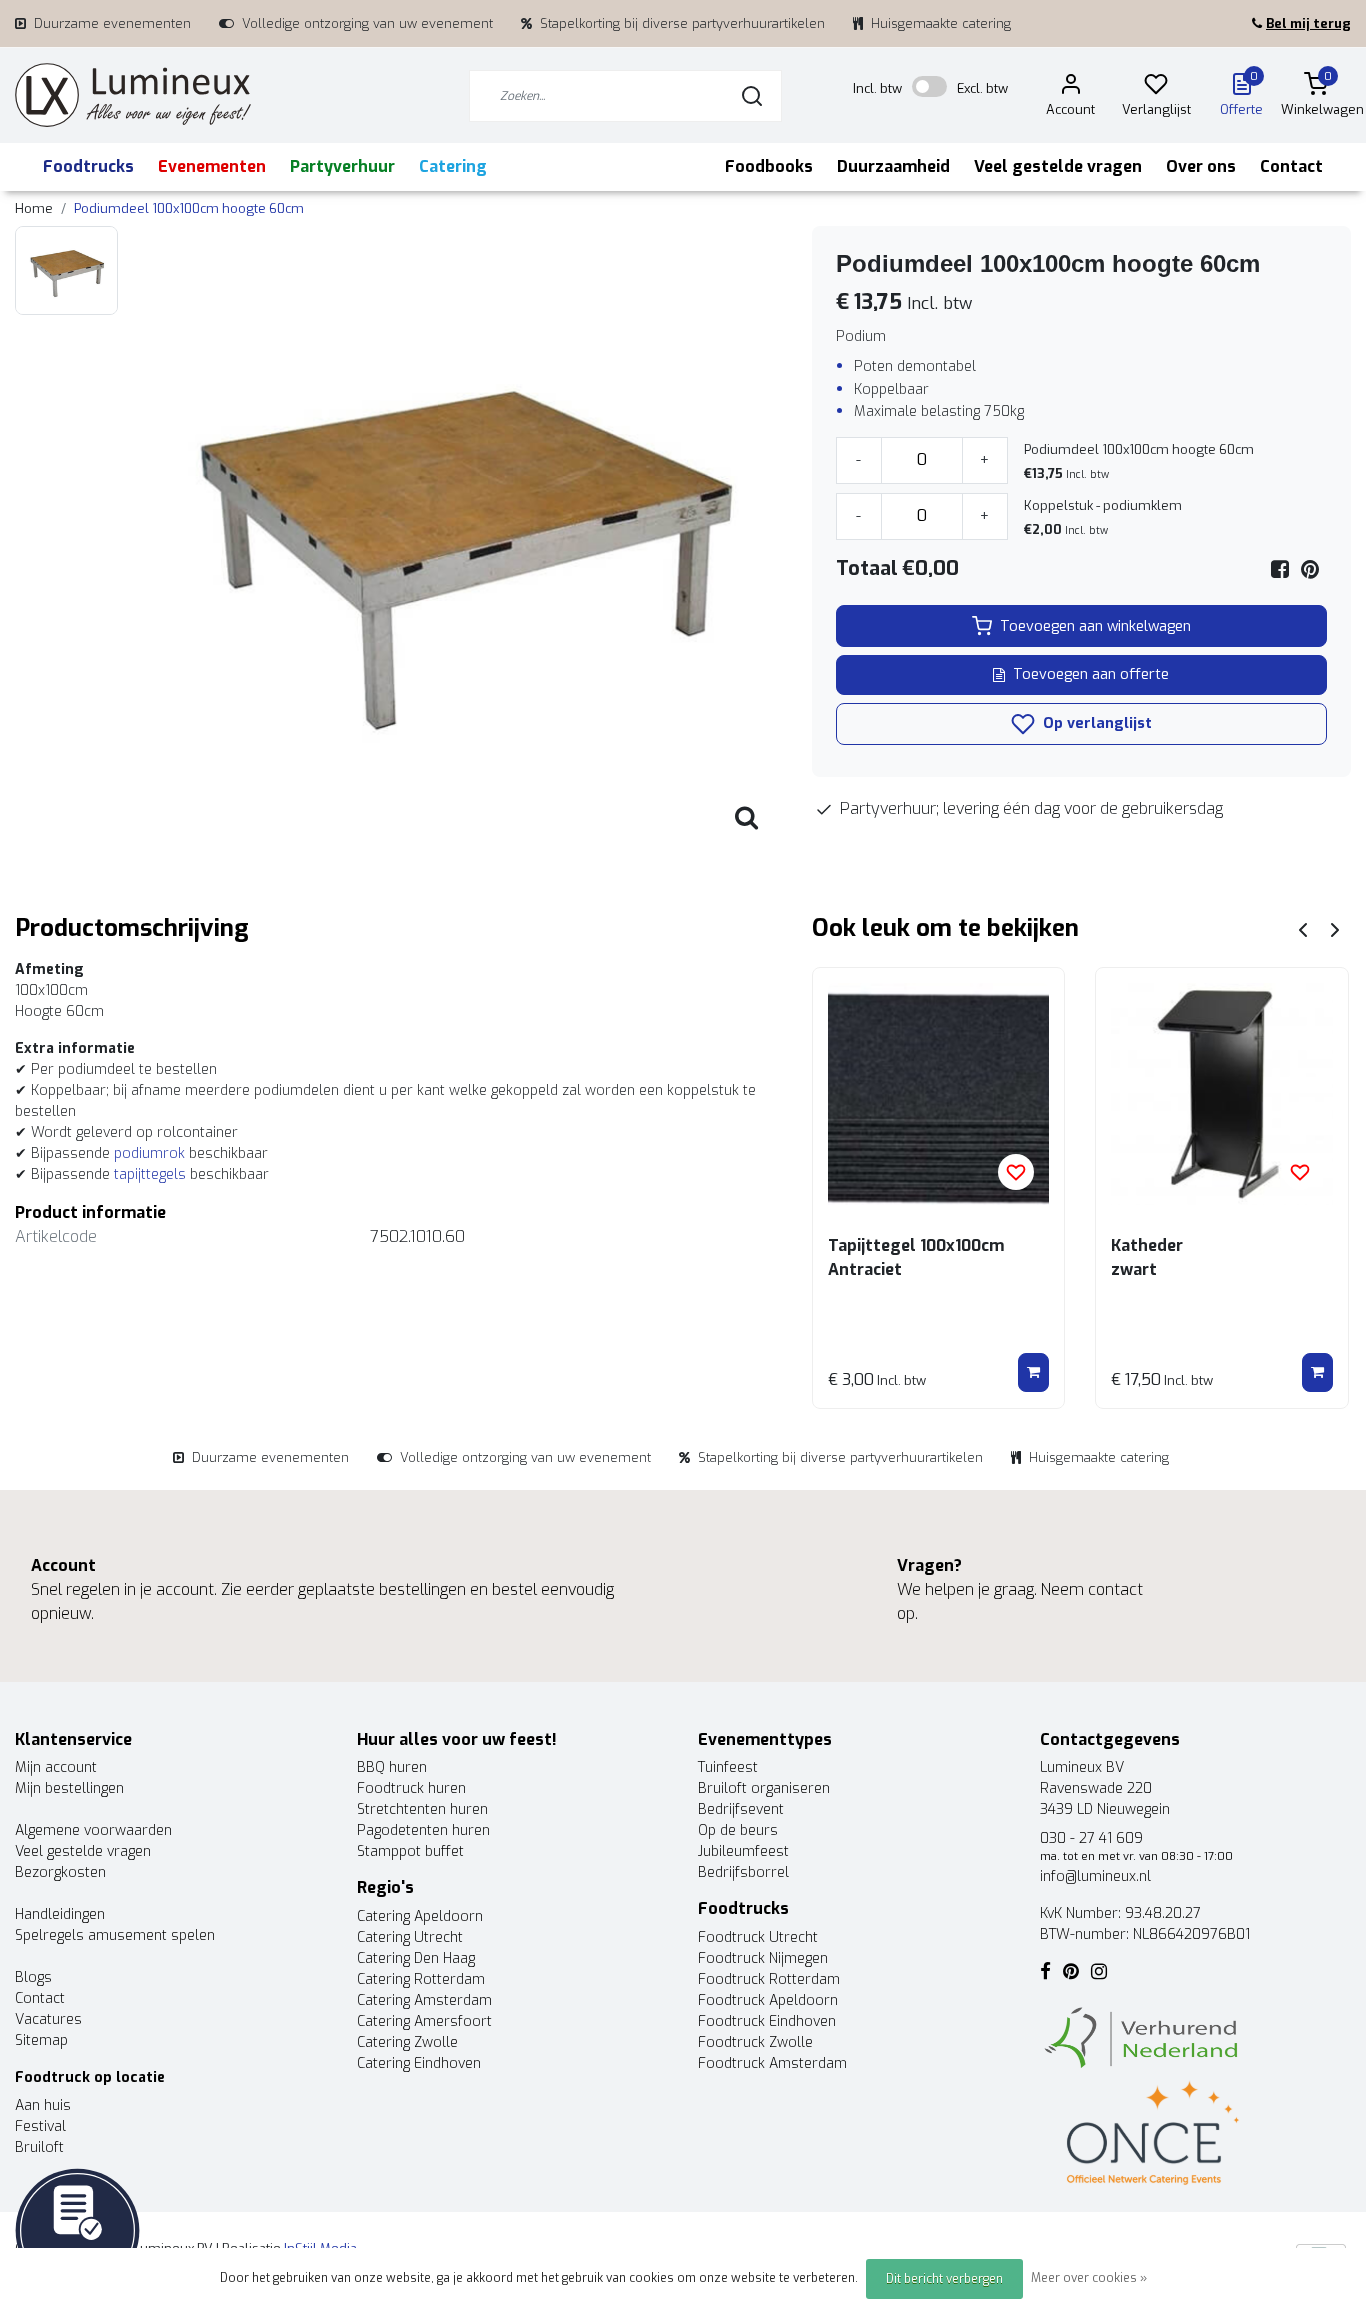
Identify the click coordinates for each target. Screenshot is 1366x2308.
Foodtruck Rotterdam (769, 1979)
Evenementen (212, 166)
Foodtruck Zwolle (755, 2042)
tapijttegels (150, 1174)
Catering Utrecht (410, 1937)
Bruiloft (39, 2147)
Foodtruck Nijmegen (763, 1958)
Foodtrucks (88, 166)
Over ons (1201, 166)
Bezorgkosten (60, 1872)
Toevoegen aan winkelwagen (1095, 626)
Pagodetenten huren (423, 1830)
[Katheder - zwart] (1222, 1094)
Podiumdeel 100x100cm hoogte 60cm (189, 208)
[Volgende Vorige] (1335, 928)
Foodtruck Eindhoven (767, 2021)
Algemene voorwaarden (93, 1830)
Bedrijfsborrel (743, 1872)
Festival (40, 2126)
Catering (453, 166)
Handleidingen (60, 1914)
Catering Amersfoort (424, 2021)
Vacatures (48, 2019)
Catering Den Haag (416, 1958)
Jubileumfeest (743, 1851)
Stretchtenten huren (422, 1809)
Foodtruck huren (411, 1788)
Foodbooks (769, 166)
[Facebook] (1280, 568)
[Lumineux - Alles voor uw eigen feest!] (133, 95)
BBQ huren (392, 1767)
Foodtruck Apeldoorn (768, 2000)
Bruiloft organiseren (764, 1788)
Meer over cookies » (1089, 2278)
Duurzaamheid (893, 166)
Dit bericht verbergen (944, 2279)
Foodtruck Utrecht (758, 1937)
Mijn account (56, 1767)
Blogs (33, 1977)
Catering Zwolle (407, 2042)
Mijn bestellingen (69, 1788)
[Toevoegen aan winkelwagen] (1033, 1373)
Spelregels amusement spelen (115, 1935)
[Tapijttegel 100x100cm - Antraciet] (939, 1094)
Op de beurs (738, 1830)
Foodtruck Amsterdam (772, 2063)
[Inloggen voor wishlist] (1016, 1172)
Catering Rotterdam (421, 1979)
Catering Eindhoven (419, 2063)
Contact (1291, 166)
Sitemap (41, 2040)
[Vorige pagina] (1303, 928)
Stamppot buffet (410, 1851)
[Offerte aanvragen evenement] (77, 2229)
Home (34, 208)
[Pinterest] (1310, 568)
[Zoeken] (752, 96)
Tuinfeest (728, 1767)
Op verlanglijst (1095, 723)
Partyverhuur (342, 166)
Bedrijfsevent (741, 1809)
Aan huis (43, 2105)
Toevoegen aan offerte (1091, 674)
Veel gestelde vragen (1058, 166)
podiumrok (149, 1153)
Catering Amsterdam (424, 2000)
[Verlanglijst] (1156, 87)
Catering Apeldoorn (420, 1916)
